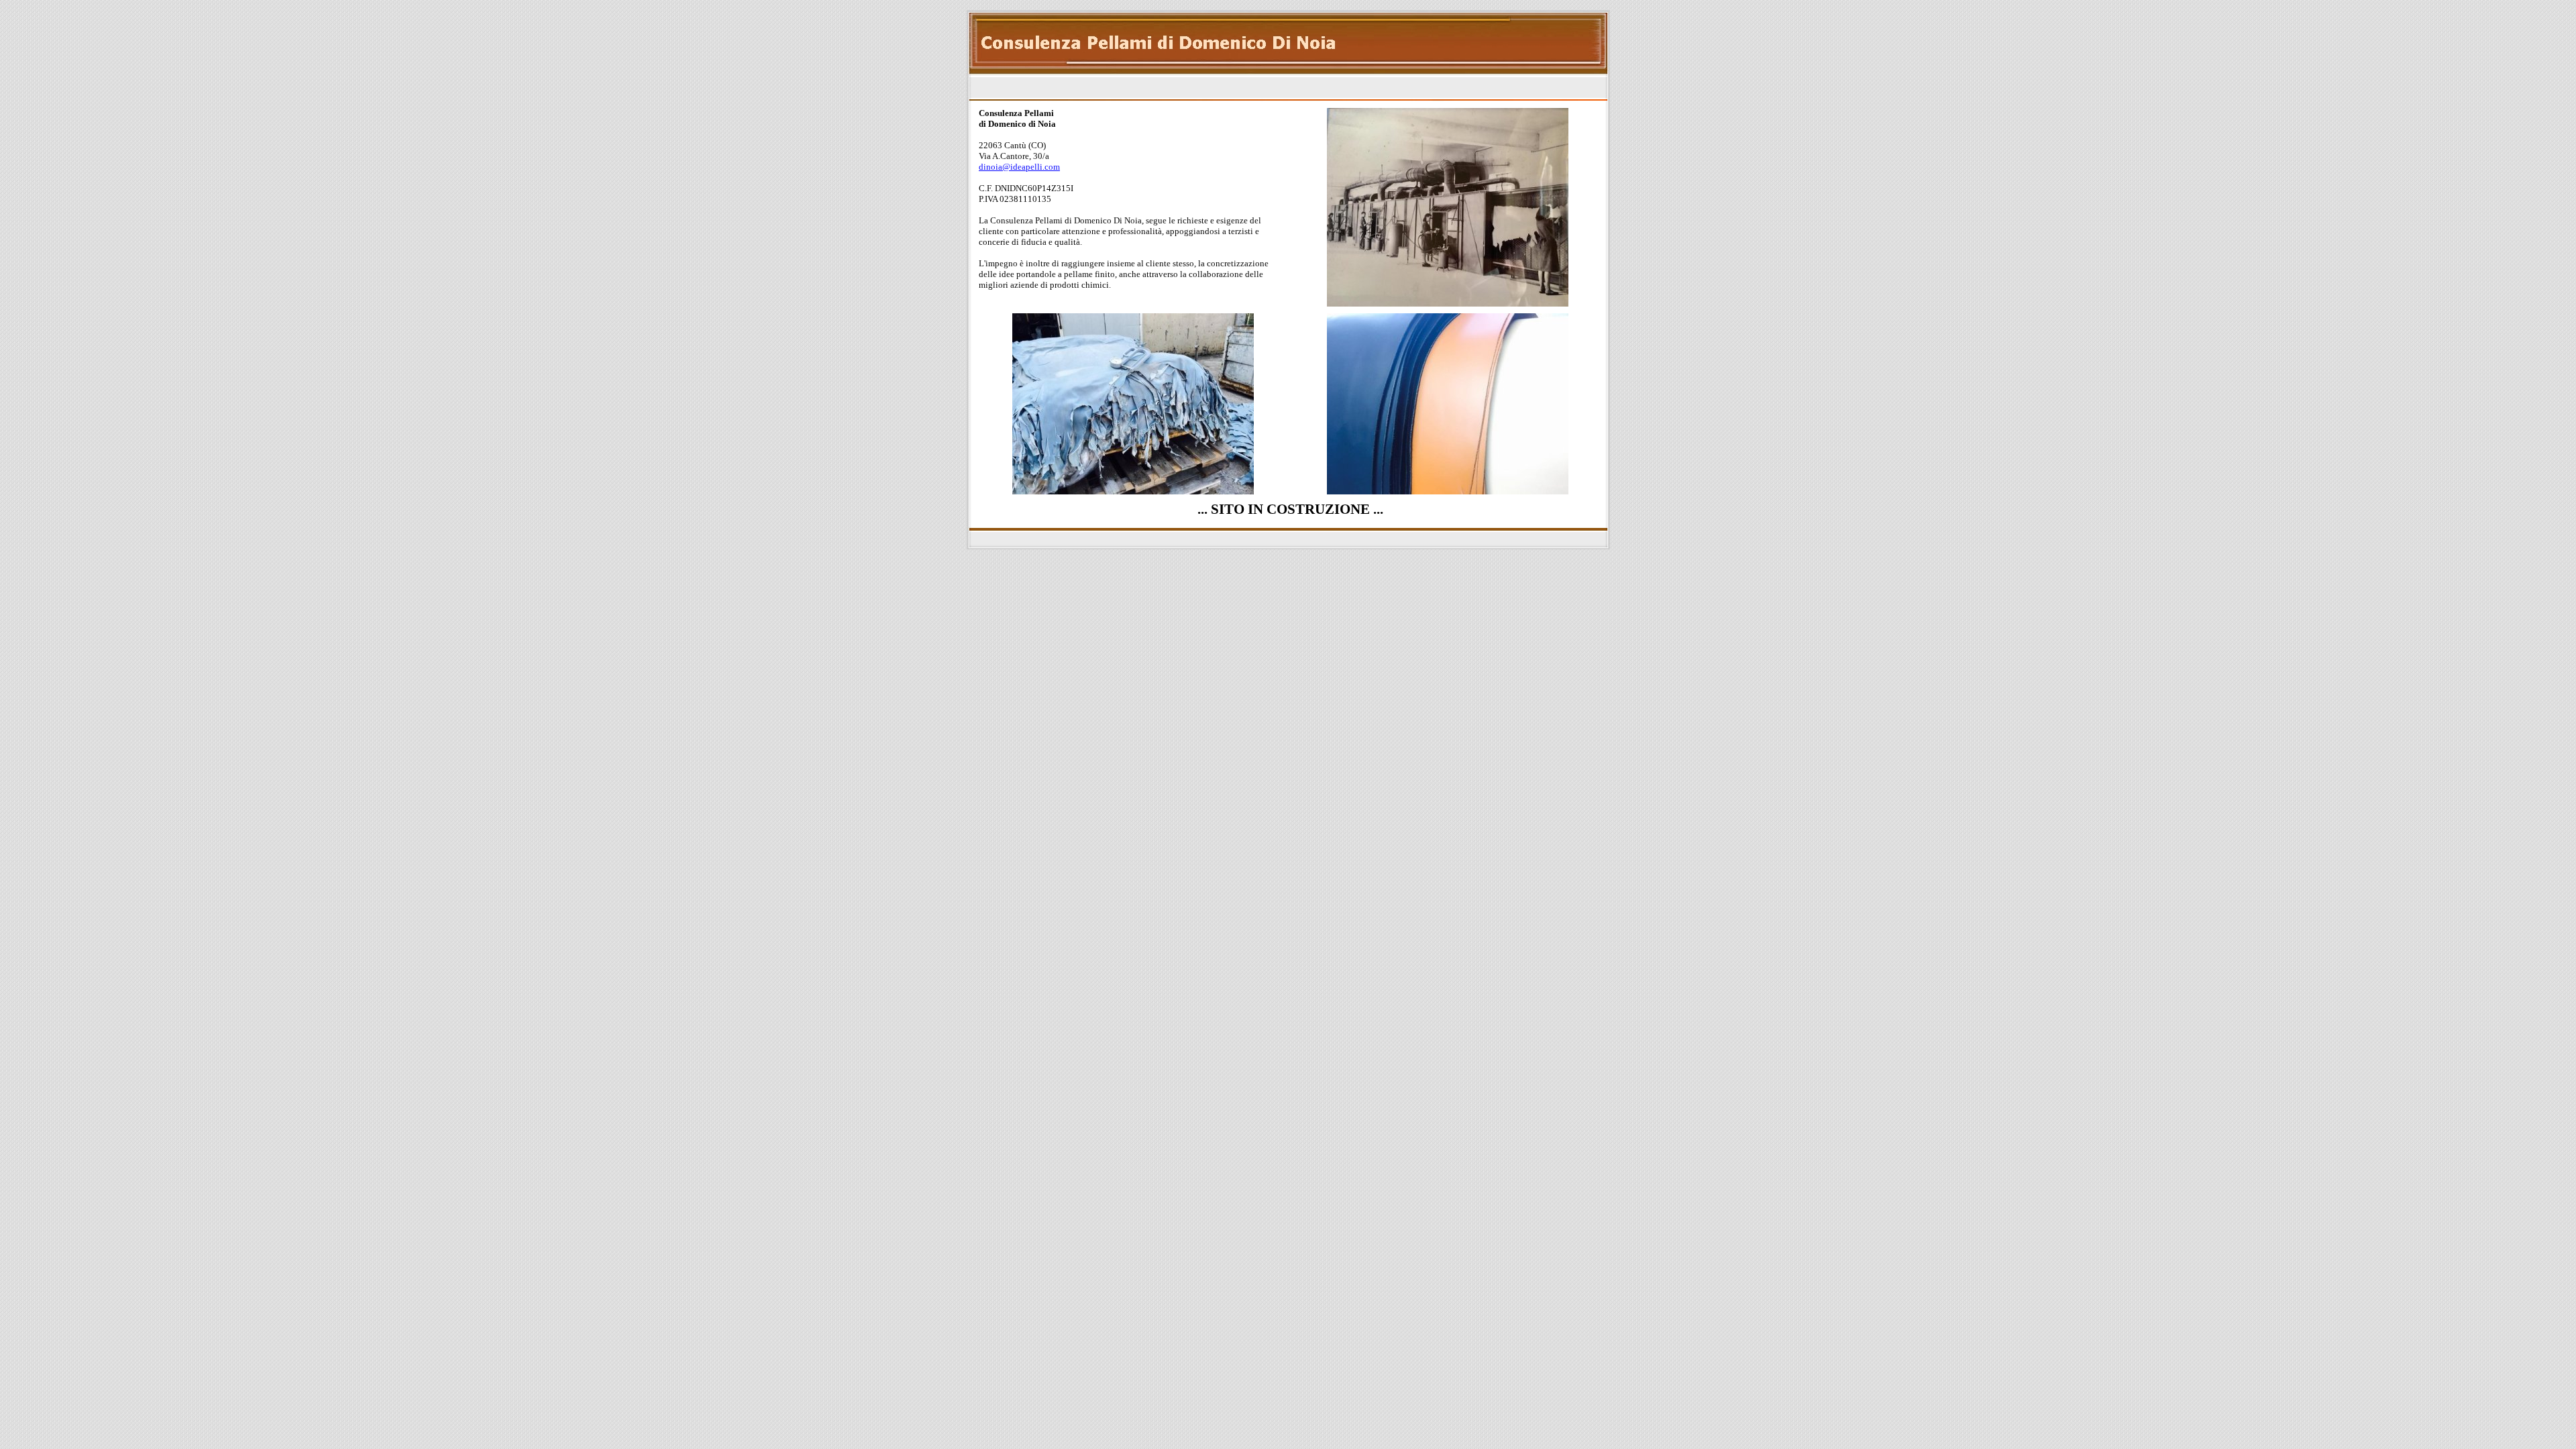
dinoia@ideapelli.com (1019, 167)
